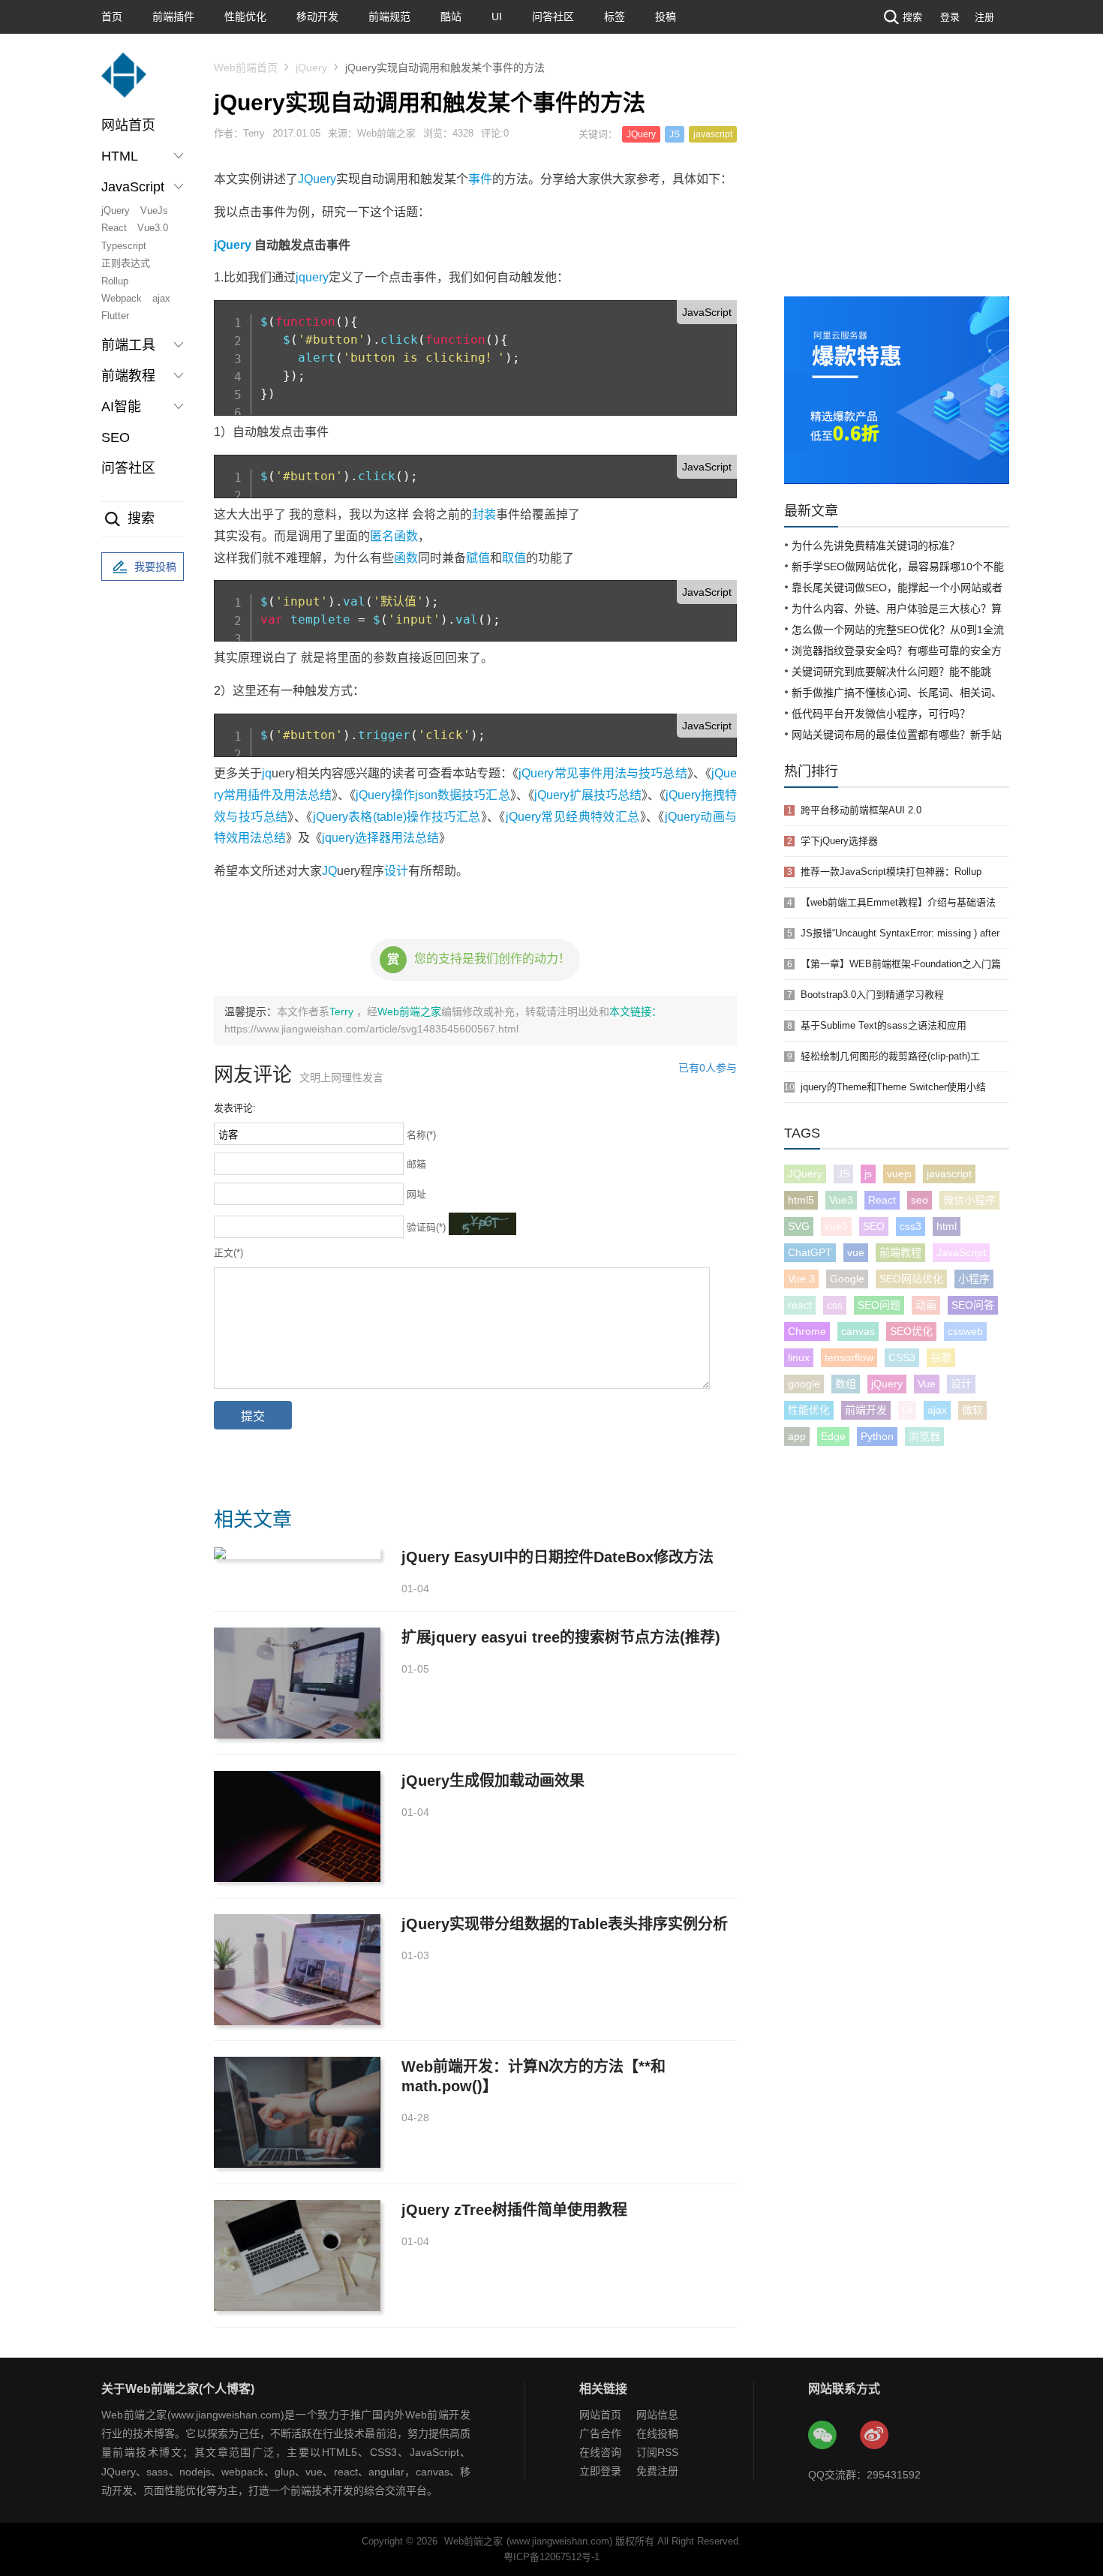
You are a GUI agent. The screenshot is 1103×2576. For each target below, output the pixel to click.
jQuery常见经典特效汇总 (573, 817)
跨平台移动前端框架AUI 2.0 (861, 810)
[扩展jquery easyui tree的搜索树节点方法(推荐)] (297, 1683)
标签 (615, 17)
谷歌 (941, 1357)
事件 (480, 179)
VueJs (154, 210)
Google (847, 1279)
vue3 (836, 1226)
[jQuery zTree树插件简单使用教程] (297, 2256)
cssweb (965, 1331)
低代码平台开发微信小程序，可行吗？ (881, 714)
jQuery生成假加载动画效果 (493, 1781)
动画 (926, 1305)
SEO (116, 437)
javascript (713, 134)
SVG (799, 1226)
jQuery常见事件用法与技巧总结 (603, 773)
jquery (312, 277)
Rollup (115, 281)
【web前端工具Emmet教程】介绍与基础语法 (898, 902)
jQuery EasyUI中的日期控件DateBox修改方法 (558, 1557)
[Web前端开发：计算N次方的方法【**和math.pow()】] (297, 2112)
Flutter (115, 316)
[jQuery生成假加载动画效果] (297, 1826)
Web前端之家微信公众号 (823, 2436)
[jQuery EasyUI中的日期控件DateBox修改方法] (297, 1553)
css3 (911, 1226)
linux (799, 1357)
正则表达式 (126, 263)
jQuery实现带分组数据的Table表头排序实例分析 (565, 1924)
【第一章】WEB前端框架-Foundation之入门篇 (901, 964)
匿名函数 (394, 536)
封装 (484, 514)
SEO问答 (973, 1305)
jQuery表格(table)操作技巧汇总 (397, 817)
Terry (343, 1011)
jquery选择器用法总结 (380, 838)
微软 (972, 1410)
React (114, 228)
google (804, 1384)
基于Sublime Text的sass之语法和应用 (884, 1025)
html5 (801, 1200)
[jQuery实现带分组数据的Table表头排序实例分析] (297, 1970)
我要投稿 (155, 567)
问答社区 (553, 17)
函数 (406, 558)
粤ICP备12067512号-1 (551, 2557)
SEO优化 (911, 1331)
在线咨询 (600, 2452)
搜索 (912, 17)
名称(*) (421, 1135)
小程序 (974, 1279)
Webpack (122, 298)
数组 (846, 1384)
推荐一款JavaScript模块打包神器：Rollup (891, 872)
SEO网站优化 (911, 1279)
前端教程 (900, 1252)
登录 (950, 17)
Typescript (124, 246)
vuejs (899, 1174)
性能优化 (245, 17)
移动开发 (317, 17)
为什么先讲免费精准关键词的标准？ (876, 546)
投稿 (666, 17)
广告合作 (600, 2433)
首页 (112, 17)
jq (267, 773)
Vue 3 (801, 1279)
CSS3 (902, 1357)
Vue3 (841, 1200)
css (835, 1305)
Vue (927, 1384)
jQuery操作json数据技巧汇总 (433, 795)
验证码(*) (426, 1227)
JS (675, 134)
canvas (858, 1331)
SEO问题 (879, 1305)
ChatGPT (810, 1252)
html (947, 1226)
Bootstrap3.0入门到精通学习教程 (872, 995)
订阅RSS (657, 2452)
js (868, 1174)
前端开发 (866, 1410)
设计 (396, 871)
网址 (416, 1194)
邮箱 (416, 1164)
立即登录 (600, 2471)
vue (856, 1252)
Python (877, 1436)
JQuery (641, 134)
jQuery (116, 210)
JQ (329, 871)
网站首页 (128, 125)
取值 (514, 558)
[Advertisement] (897, 184)
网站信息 (657, 2415)
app (797, 1436)
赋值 (478, 558)
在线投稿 (657, 2433)
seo (920, 1200)
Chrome (807, 1331)
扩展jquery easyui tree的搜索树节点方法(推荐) (561, 1637)
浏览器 (924, 1436)
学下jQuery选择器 (839, 841)
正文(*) (228, 1253)
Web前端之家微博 (875, 2436)
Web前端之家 (409, 1011)
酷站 (451, 17)
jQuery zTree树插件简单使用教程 (514, 2210)
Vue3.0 (153, 228)
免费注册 (657, 2471)
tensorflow (849, 1357)
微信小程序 (969, 1200)
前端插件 (173, 17)
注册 (984, 17)
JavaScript (961, 1252)
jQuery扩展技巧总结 (588, 795)
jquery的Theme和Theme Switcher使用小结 (893, 1087)
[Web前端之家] (124, 82)
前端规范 (389, 17)
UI (497, 17)
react (800, 1305)
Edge (833, 1436)
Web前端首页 (246, 68)
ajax (161, 298)
